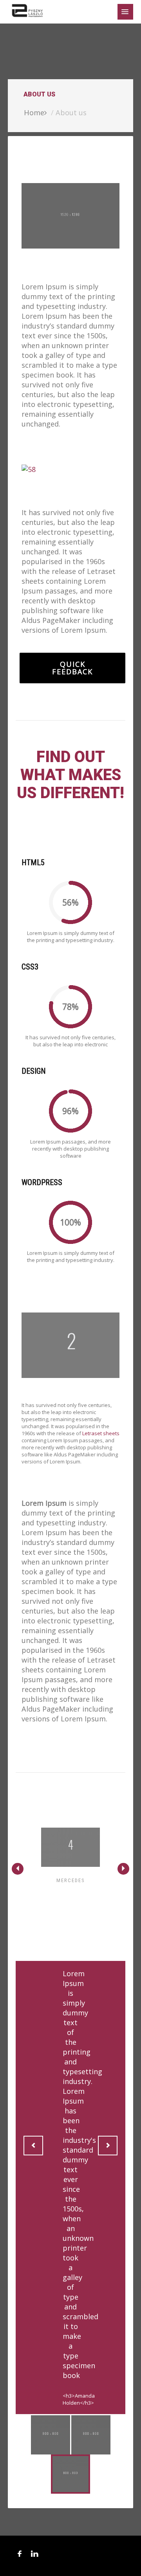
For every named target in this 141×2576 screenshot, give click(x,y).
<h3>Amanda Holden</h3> (79, 2399)
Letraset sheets (101, 1433)
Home (34, 113)
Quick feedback (72, 668)
